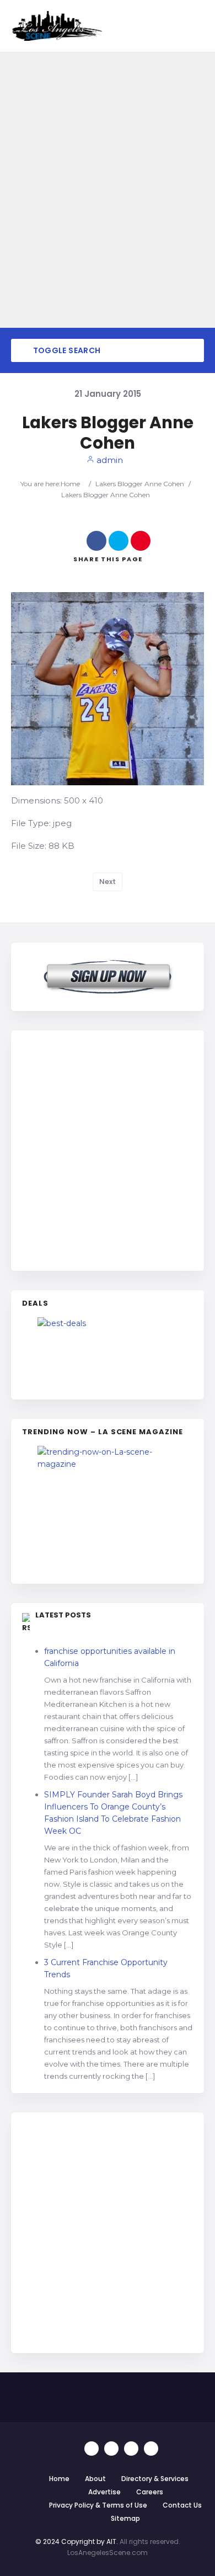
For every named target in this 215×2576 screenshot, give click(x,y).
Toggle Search (66, 350)
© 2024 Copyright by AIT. (77, 2542)
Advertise (104, 2492)
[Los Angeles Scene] (57, 26)
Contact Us (182, 2505)
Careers (150, 2492)
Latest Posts (63, 1615)
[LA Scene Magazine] (108, 1509)
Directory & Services (155, 2479)
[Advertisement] (108, 1149)
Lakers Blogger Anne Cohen (140, 484)
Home (70, 484)
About (95, 2479)
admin (109, 460)
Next (108, 882)
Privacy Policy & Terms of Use (98, 2505)
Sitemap (125, 2518)
